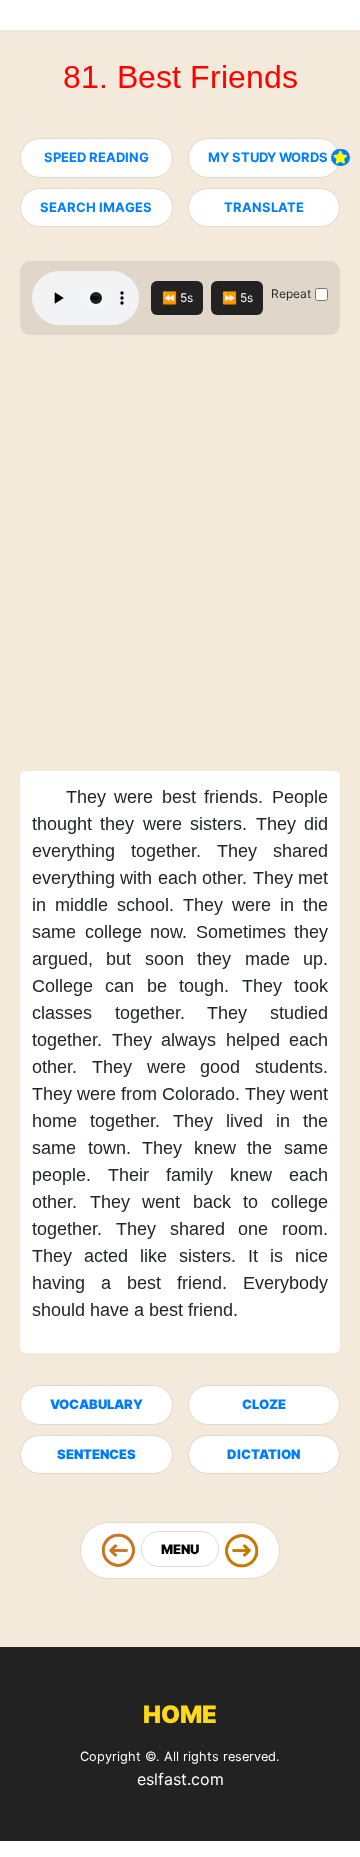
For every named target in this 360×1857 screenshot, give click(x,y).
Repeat (291, 293)
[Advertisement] (180, 559)
